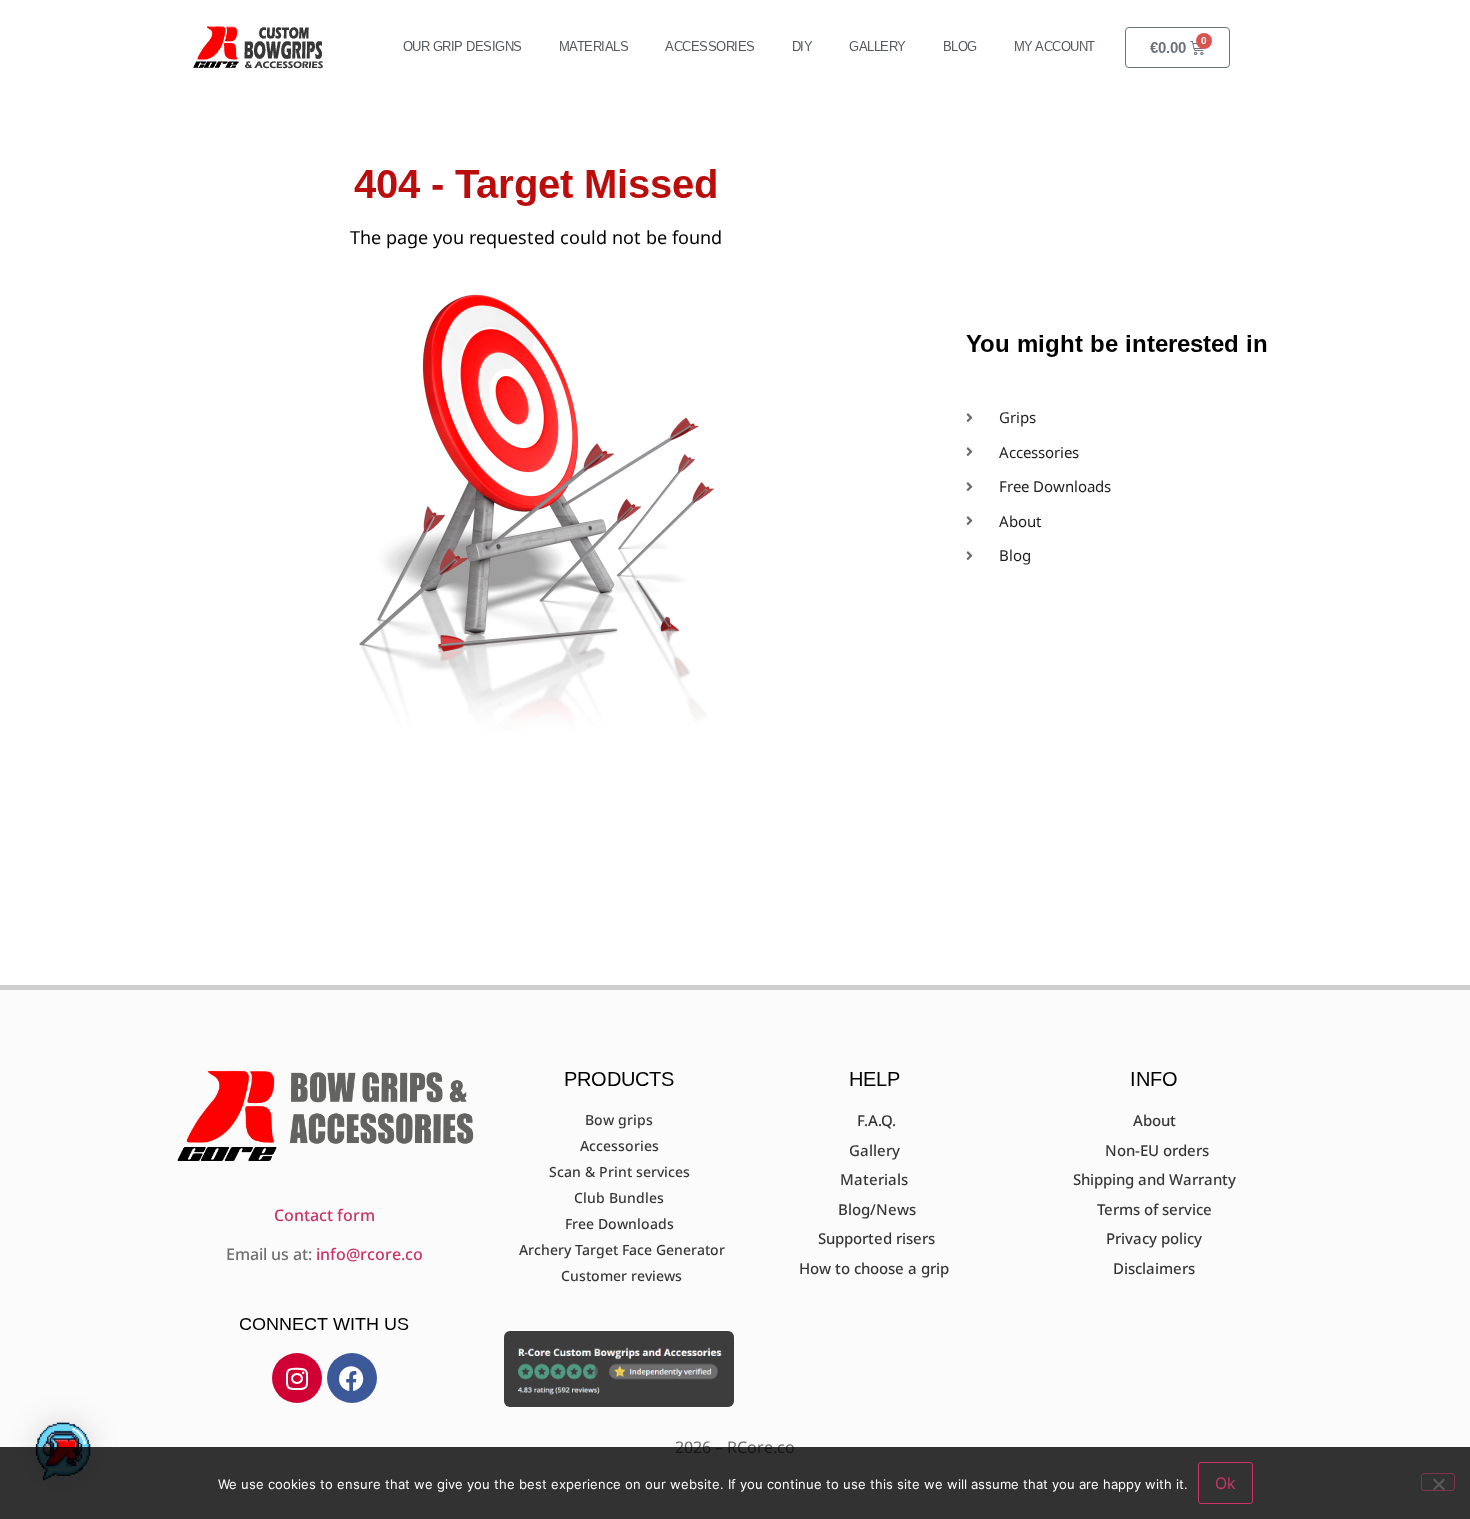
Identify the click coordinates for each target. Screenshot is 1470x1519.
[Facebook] (352, 1378)
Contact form (324, 1215)
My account (1054, 46)
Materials (594, 46)
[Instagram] (297, 1378)
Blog (960, 46)
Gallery (877, 46)
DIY (802, 46)
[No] (1438, 1482)
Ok (1225, 1483)
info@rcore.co (369, 1254)
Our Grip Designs (462, 46)
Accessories (710, 46)
